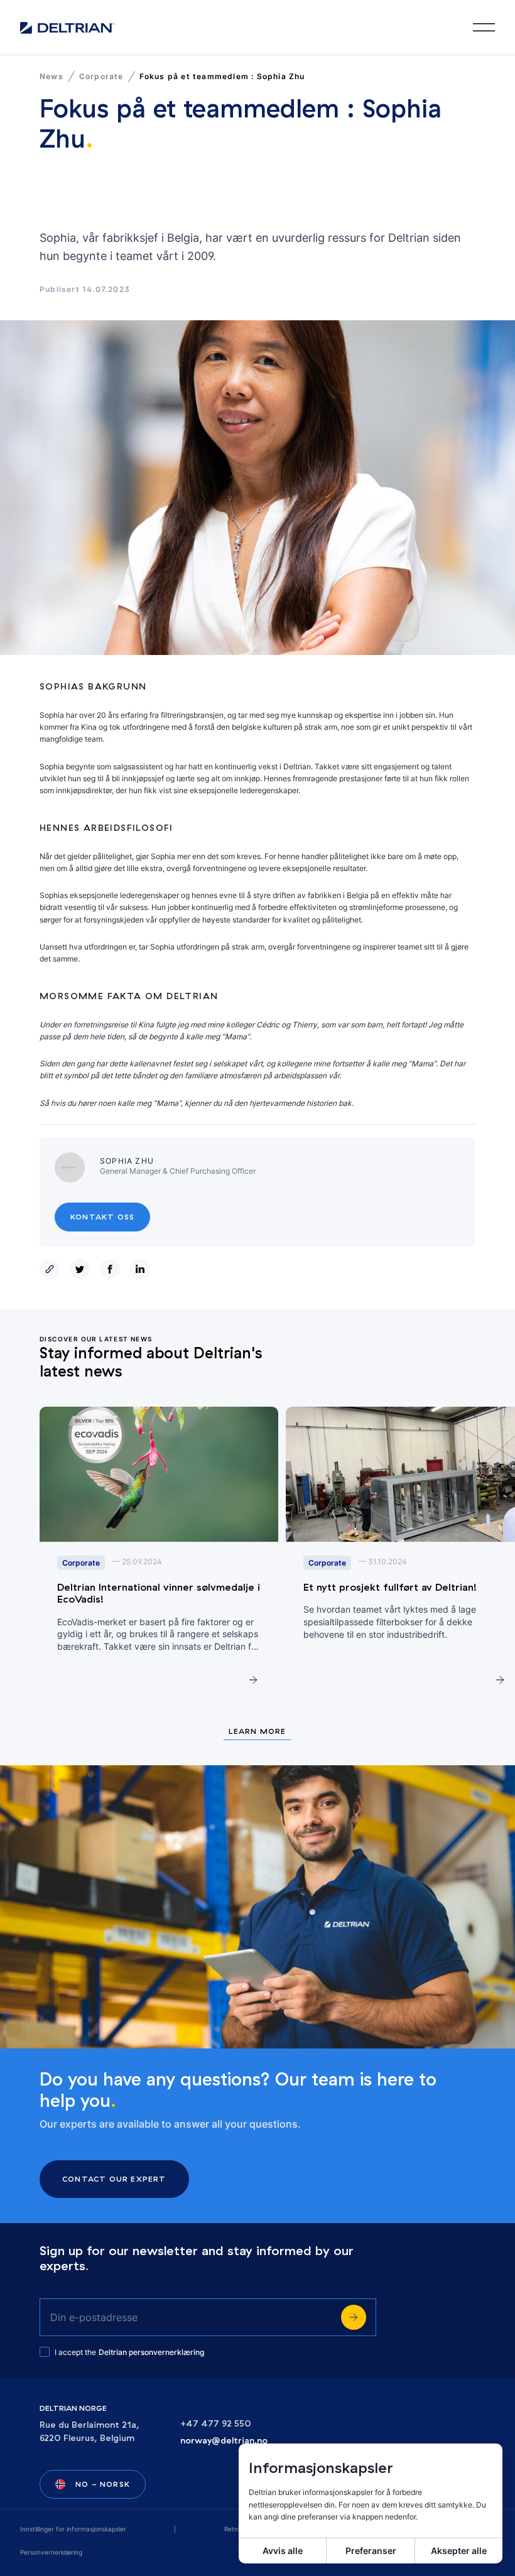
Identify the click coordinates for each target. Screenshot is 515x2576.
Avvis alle (283, 2551)
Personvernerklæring (51, 2552)
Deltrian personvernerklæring (151, 2352)
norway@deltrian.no (224, 2441)
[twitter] (82, 1269)
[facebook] (112, 1269)
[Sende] (354, 2317)
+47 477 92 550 (216, 2424)
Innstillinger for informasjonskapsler (73, 2529)
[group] (159, 1555)
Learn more (257, 1732)
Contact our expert (114, 2179)
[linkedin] (143, 1269)
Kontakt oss (102, 1217)
